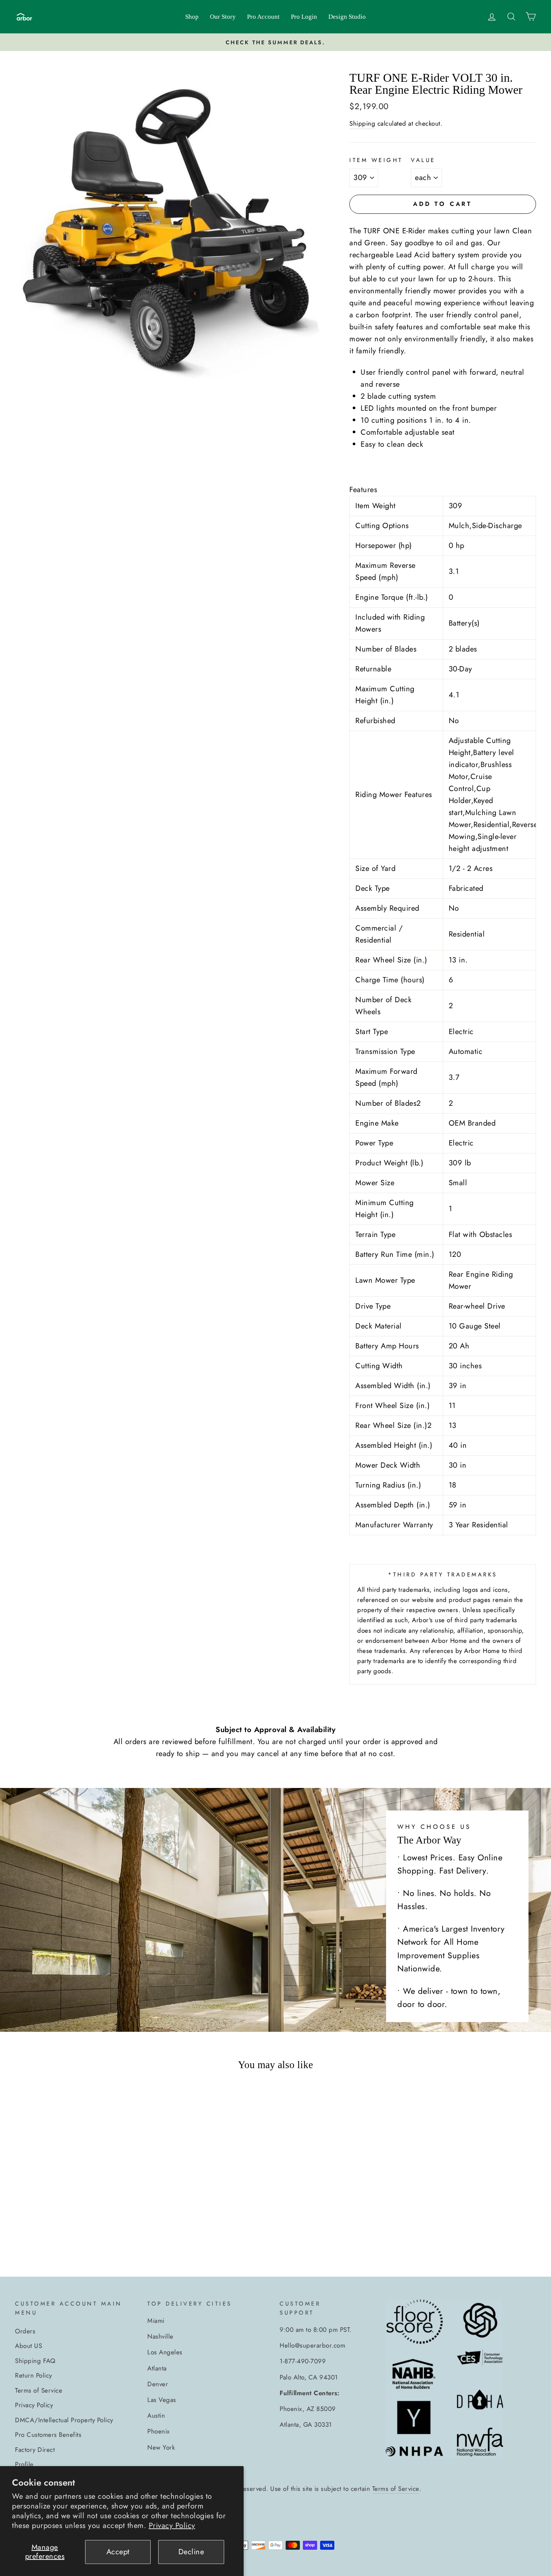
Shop (192, 17)
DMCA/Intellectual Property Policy (64, 2420)
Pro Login (304, 17)
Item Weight (376, 160)
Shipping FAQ (35, 2361)
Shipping (362, 123)
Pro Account (263, 17)
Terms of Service (39, 2390)
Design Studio (347, 17)
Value (423, 160)
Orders (25, 2331)
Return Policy (34, 2375)
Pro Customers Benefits (48, 2435)
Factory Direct (35, 2450)
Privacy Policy (172, 2526)
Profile (24, 2464)
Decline (191, 2552)
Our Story (223, 17)
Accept (118, 2552)
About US (28, 2346)
